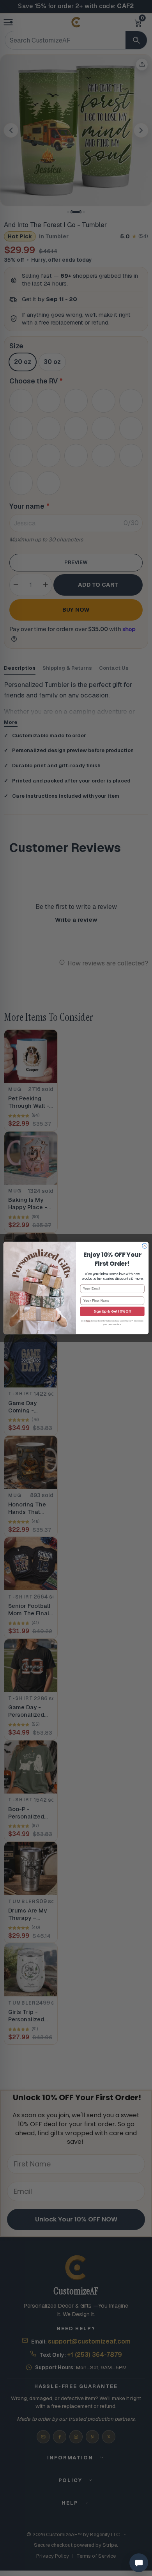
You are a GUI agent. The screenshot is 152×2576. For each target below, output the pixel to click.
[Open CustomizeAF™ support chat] (139, 2563)
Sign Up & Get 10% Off (112, 1311)
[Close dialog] (145, 1246)
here (88, 1321)
